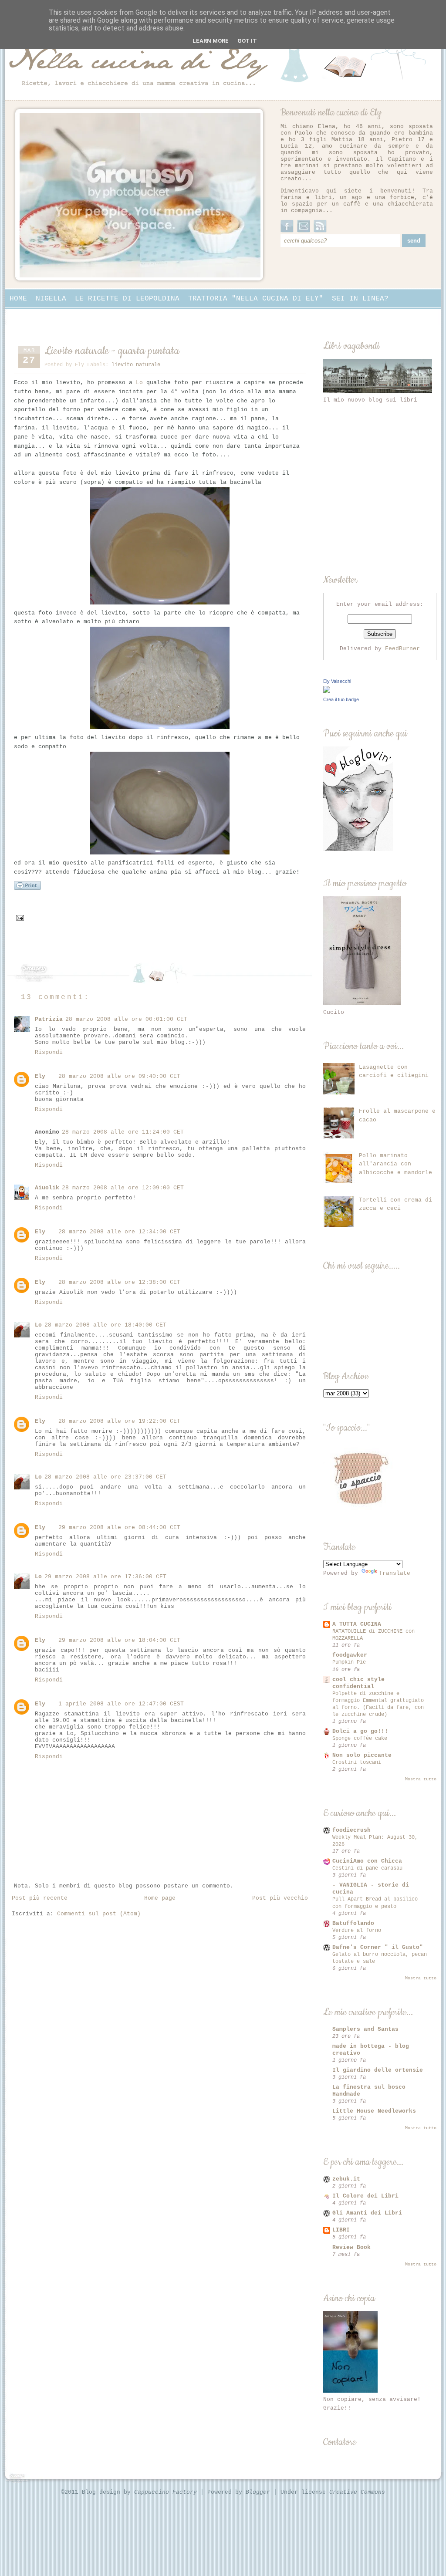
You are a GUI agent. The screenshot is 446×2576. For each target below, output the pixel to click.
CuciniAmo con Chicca (367, 1861)
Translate (395, 1573)
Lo (139, 383)
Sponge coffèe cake (360, 1739)
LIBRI (341, 2230)
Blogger (260, 2492)
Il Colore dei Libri (365, 2196)
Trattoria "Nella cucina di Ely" (256, 299)
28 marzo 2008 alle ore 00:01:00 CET (126, 1019)
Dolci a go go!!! (360, 1731)
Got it (247, 41)
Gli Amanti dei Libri (367, 2213)
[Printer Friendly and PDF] (27, 889)
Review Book (351, 2247)
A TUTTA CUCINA (357, 1624)
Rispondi (49, 1052)
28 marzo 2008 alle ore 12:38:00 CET (119, 1282)
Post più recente (40, 1898)
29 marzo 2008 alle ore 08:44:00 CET (119, 1528)
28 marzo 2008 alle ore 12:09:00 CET (123, 1188)
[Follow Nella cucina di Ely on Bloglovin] (358, 849)
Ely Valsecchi (337, 681)
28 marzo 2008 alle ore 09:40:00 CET (119, 1076)
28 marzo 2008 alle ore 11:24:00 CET (123, 1132)
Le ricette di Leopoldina (127, 299)
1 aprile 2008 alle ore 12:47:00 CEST (121, 1704)
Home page (160, 1898)
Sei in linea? (360, 299)
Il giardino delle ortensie (378, 2070)
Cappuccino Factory (167, 2492)
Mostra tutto (421, 1779)
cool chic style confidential (358, 1683)
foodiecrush (351, 1830)
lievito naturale (136, 365)
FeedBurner (402, 649)
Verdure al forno (357, 1931)
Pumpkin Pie (349, 1662)
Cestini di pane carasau (367, 1868)
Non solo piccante (362, 1755)
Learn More (211, 41)
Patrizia (49, 1019)
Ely (40, 1076)
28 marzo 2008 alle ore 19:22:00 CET (119, 1421)
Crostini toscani (357, 1762)
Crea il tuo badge (341, 699)
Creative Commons (357, 2492)
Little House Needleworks (374, 2111)
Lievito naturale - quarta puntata (112, 351)
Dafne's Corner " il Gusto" (378, 1947)
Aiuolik (47, 1188)
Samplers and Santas (365, 2029)
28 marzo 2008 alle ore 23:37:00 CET (105, 1477)
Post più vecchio (280, 1898)
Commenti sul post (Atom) (99, 1914)
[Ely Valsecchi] (327, 691)
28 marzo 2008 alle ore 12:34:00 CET (119, 1232)
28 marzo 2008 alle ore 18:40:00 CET (105, 1325)
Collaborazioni (40, 316)
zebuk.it (346, 2179)
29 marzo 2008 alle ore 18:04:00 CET (119, 1640)
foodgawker (350, 1655)
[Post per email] (20, 918)
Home (18, 299)
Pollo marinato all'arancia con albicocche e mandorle (395, 1164)
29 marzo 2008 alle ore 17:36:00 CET (105, 1577)
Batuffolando (353, 1923)
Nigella (51, 299)
